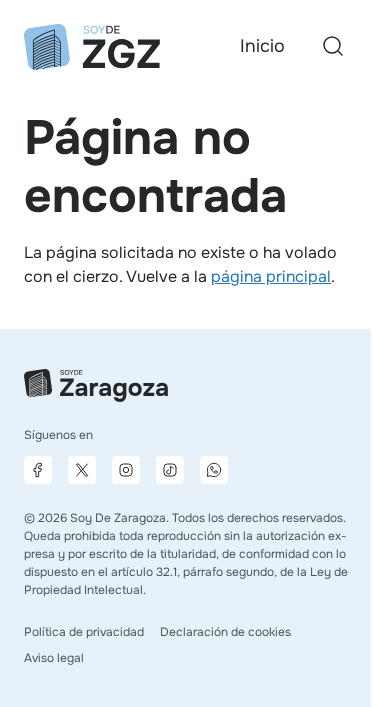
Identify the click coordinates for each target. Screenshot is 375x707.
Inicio (262, 46)
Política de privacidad (84, 632)
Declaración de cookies (225, 632)
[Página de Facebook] (38, 470)
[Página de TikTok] (170, 470)
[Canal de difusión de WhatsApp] (214, 470)
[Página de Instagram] (126, 470)
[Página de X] (82, 470)
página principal (271, 276)
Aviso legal (54, 658)
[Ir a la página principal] (92, 47)
